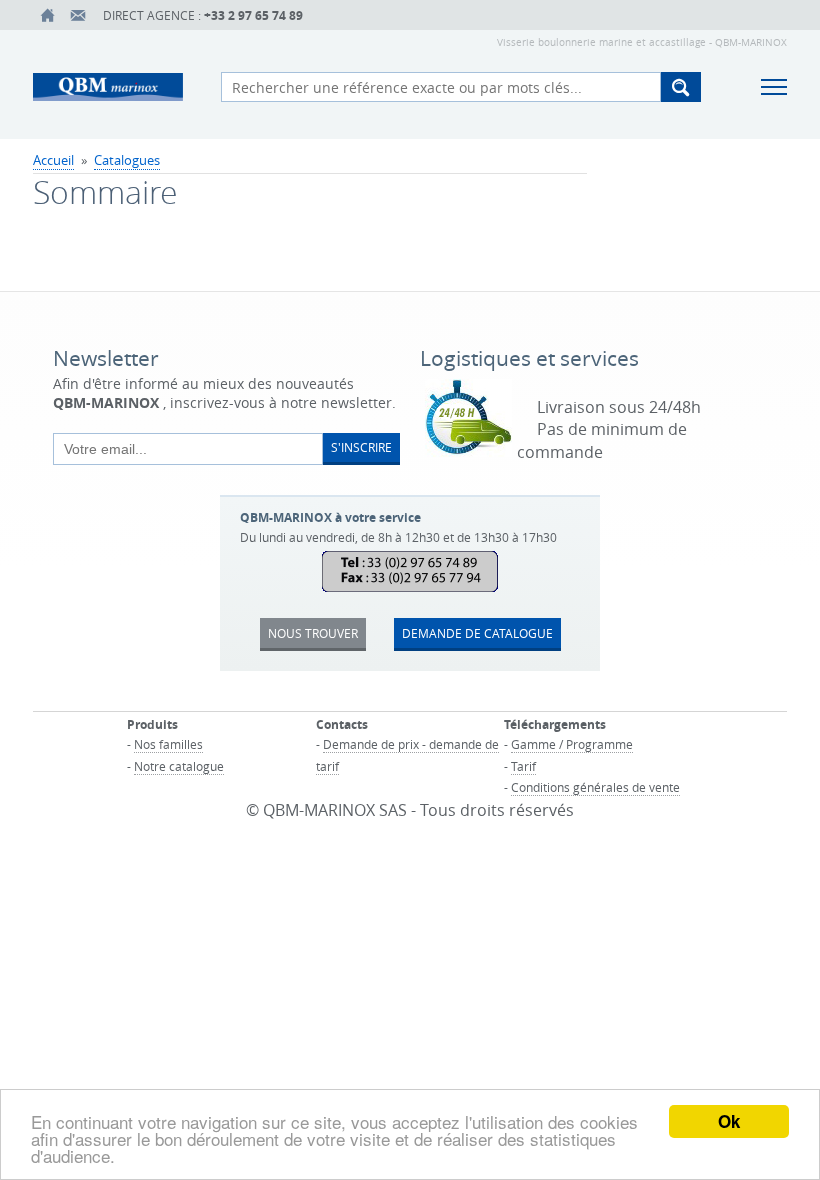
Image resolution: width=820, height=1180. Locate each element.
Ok (729, 1121)
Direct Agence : (203, 15)
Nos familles (168, 744)
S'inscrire (361, 447)
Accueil (53, 160)
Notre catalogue (179, 766)
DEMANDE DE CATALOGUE (477, 633)
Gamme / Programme (572, 744)
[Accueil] (48, 15)
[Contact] (78, 15)
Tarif (523, 766)
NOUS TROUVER (313, 633)
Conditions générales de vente (595, 787)
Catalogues (127, 160)
